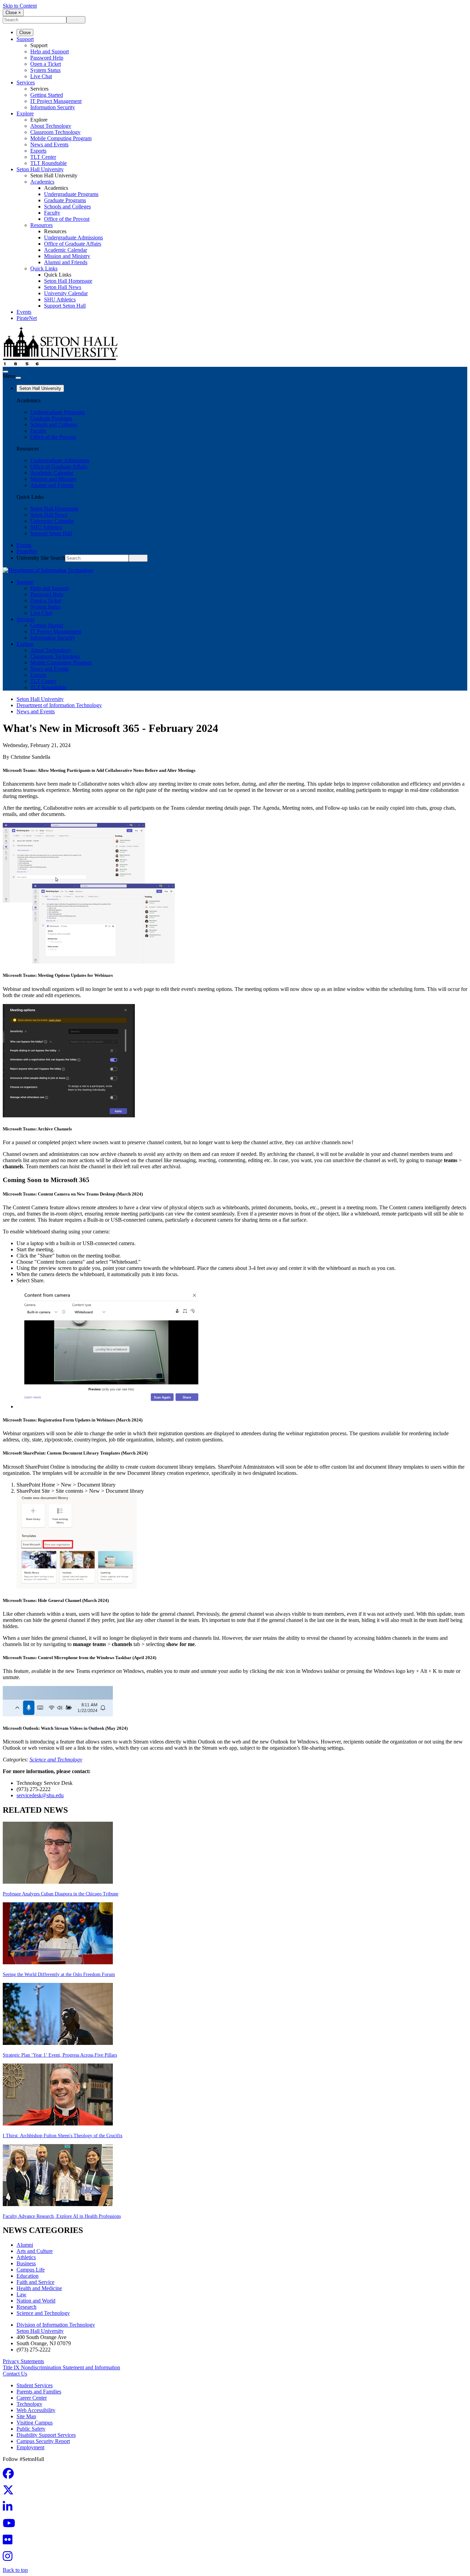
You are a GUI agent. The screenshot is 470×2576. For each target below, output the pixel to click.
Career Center (32, 2398)
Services (26, 82)
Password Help (47, 58)
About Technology (51, 126)
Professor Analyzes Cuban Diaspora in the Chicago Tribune (61, 1894)
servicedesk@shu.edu (40, 1795)
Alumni (25, 2245)
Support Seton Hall (65, 306)
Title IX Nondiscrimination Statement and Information (61, 2367)
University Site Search (41, 558)
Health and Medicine (39, 2288)
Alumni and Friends (66, 262)
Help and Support (50, 51)
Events (24, 312)
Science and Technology (56, 1760)
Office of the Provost (67, 219)
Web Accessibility (36, 2410)
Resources (41, 225)
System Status (45, 70)
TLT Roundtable (49, 163)
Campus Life (31, 2270)
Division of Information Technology (56, 2325)
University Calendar (66, 293)
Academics (42, 182)
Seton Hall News (63, 287)
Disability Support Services (46, 2435)
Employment (30, 2447)
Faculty (52, 213)
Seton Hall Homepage (68, 281)
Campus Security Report (43, 2441)
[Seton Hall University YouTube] (11, 2525)
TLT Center (43, 157)
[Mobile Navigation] (18, 378)
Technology (29, 2404)
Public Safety (31, 2429)
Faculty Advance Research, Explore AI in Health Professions (62, 2216)
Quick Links (44, 268)
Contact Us (15, 2374)
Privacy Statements (23, 2361)
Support (25, 39)
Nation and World (36, 2301)
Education (28, 2276)
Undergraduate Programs (71, 194)
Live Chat (41, 76)
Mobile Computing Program (61, 138)
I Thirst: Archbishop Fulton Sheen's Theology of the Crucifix (63, 2136)
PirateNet (27, 318)
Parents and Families (39, 2392)
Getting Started (47, 95)
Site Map (26, 2416)
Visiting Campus (35, 2423)
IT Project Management (56, 101)
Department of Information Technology (59, 705)
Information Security (53, 107)
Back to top (15, 2570)
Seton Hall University (40, 169)
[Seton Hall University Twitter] (10, 2492)
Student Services (35, 2385)
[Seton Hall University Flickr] (10, 2542)
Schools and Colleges (67, 206)
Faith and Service (35, 2282)
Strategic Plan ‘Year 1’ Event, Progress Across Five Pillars (60, 2055)
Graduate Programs (65, 200)
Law (22, 2294)
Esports (38, 151)
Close (25, 33)
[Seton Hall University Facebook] (10, 2476)
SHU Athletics (60, 299)
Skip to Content (20, 6)
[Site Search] (6, 372)
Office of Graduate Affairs (73, 244)
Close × (13, 13)
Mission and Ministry (67, 256)
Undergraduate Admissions (73, 237)
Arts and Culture (35, 2251)
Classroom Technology (55, 132)
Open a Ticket (46, 64)
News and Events (49, 144)
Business (26, 2263)
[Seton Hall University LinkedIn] (10, 2509)
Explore (25, 113)
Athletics (26, 2257)
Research (26, 2307)
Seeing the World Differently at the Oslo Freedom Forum (59, 1974)
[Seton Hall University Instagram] (10, 2558)
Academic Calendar (66, 250)
